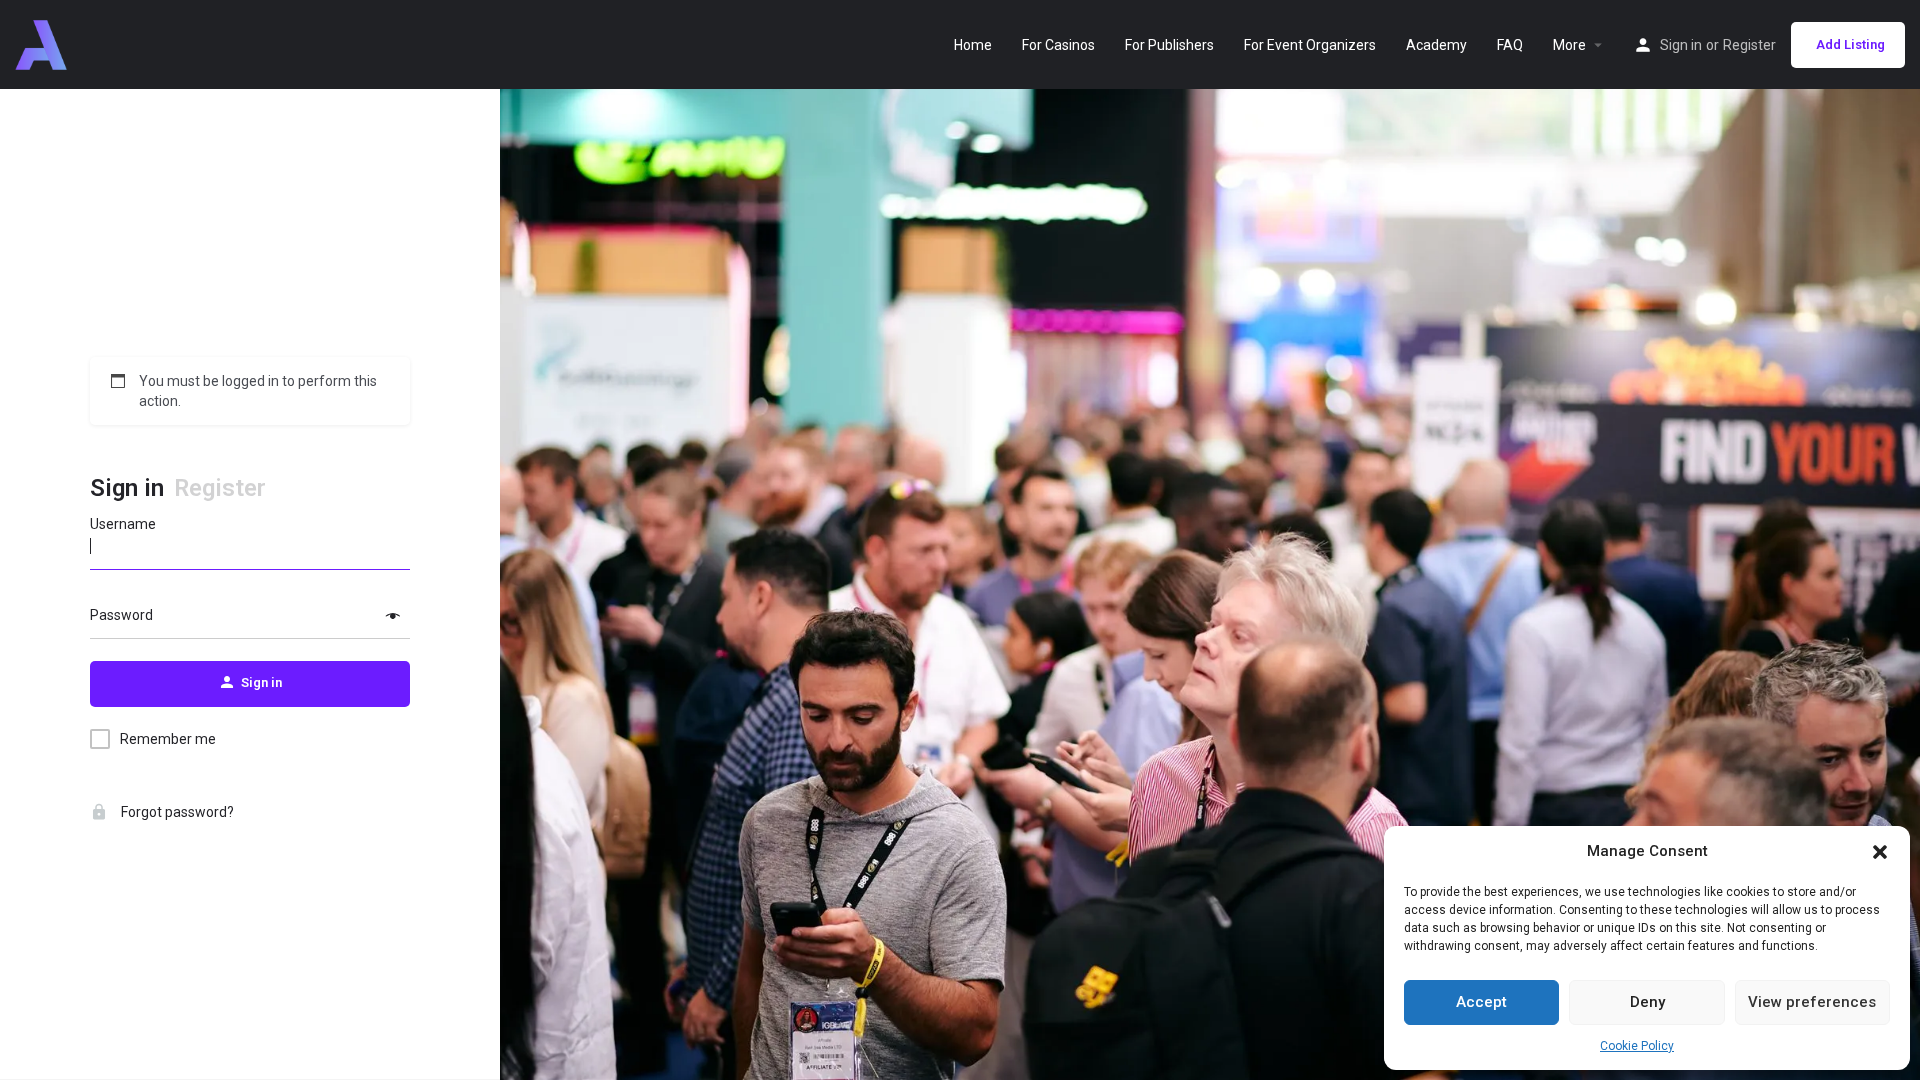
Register (1749, 45)
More (1569, 45)
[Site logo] (43, 43)
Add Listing (1850, 44)
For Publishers (1169, 45)
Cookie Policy (1637, 1046)
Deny (1647, 1002)
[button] (1880, 852)
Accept (1481, 1002)
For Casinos (1058, 45)
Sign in (1681, 45)
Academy (1436, 45)
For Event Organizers (1310, 45)
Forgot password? (176, 812)
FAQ (1510, 45)
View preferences (1812, 1002)
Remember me (168, 739)
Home (973, 45)
